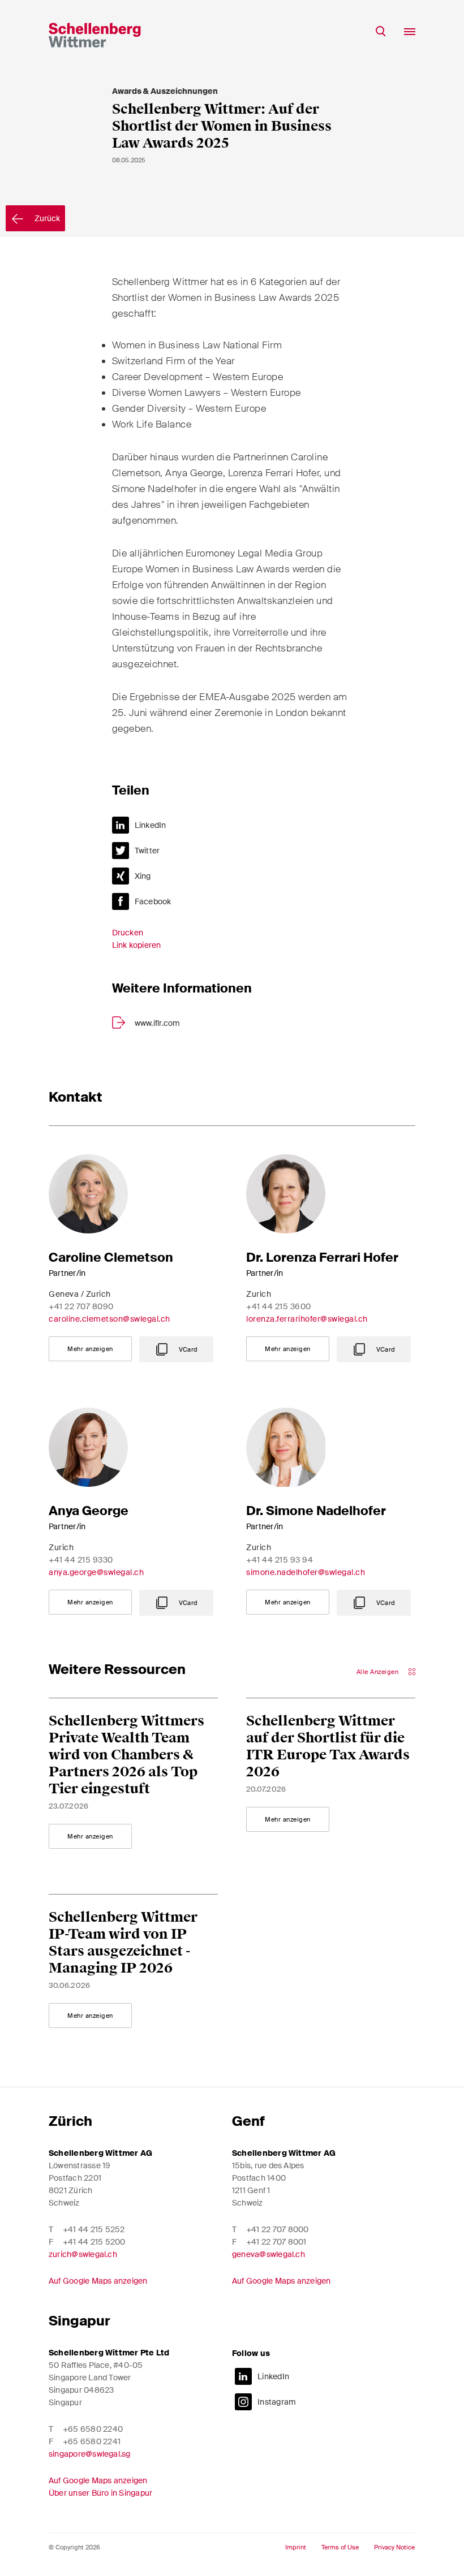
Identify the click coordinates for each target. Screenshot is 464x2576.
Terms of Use (340, 2547)
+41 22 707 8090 (81, 1306)
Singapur (80, 2321)
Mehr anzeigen (90, 1349)
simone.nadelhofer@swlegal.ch (306, 1572)
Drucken (128, 933)
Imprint (296, 2547)
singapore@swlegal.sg (90, 2454)
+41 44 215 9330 (81, 1560)
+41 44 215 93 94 (280, 1560)
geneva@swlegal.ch (268, 2254)
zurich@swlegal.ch (83, 2254)
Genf (248, 2121)
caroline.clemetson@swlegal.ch (109, 1319)
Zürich (70, 2121)
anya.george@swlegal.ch (96, 1572)
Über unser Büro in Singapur (100, 2493)
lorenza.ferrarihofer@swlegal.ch (307, 1319)
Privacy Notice (394, 2547)
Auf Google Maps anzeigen (98, 2281)
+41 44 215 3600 (279, 1306)
